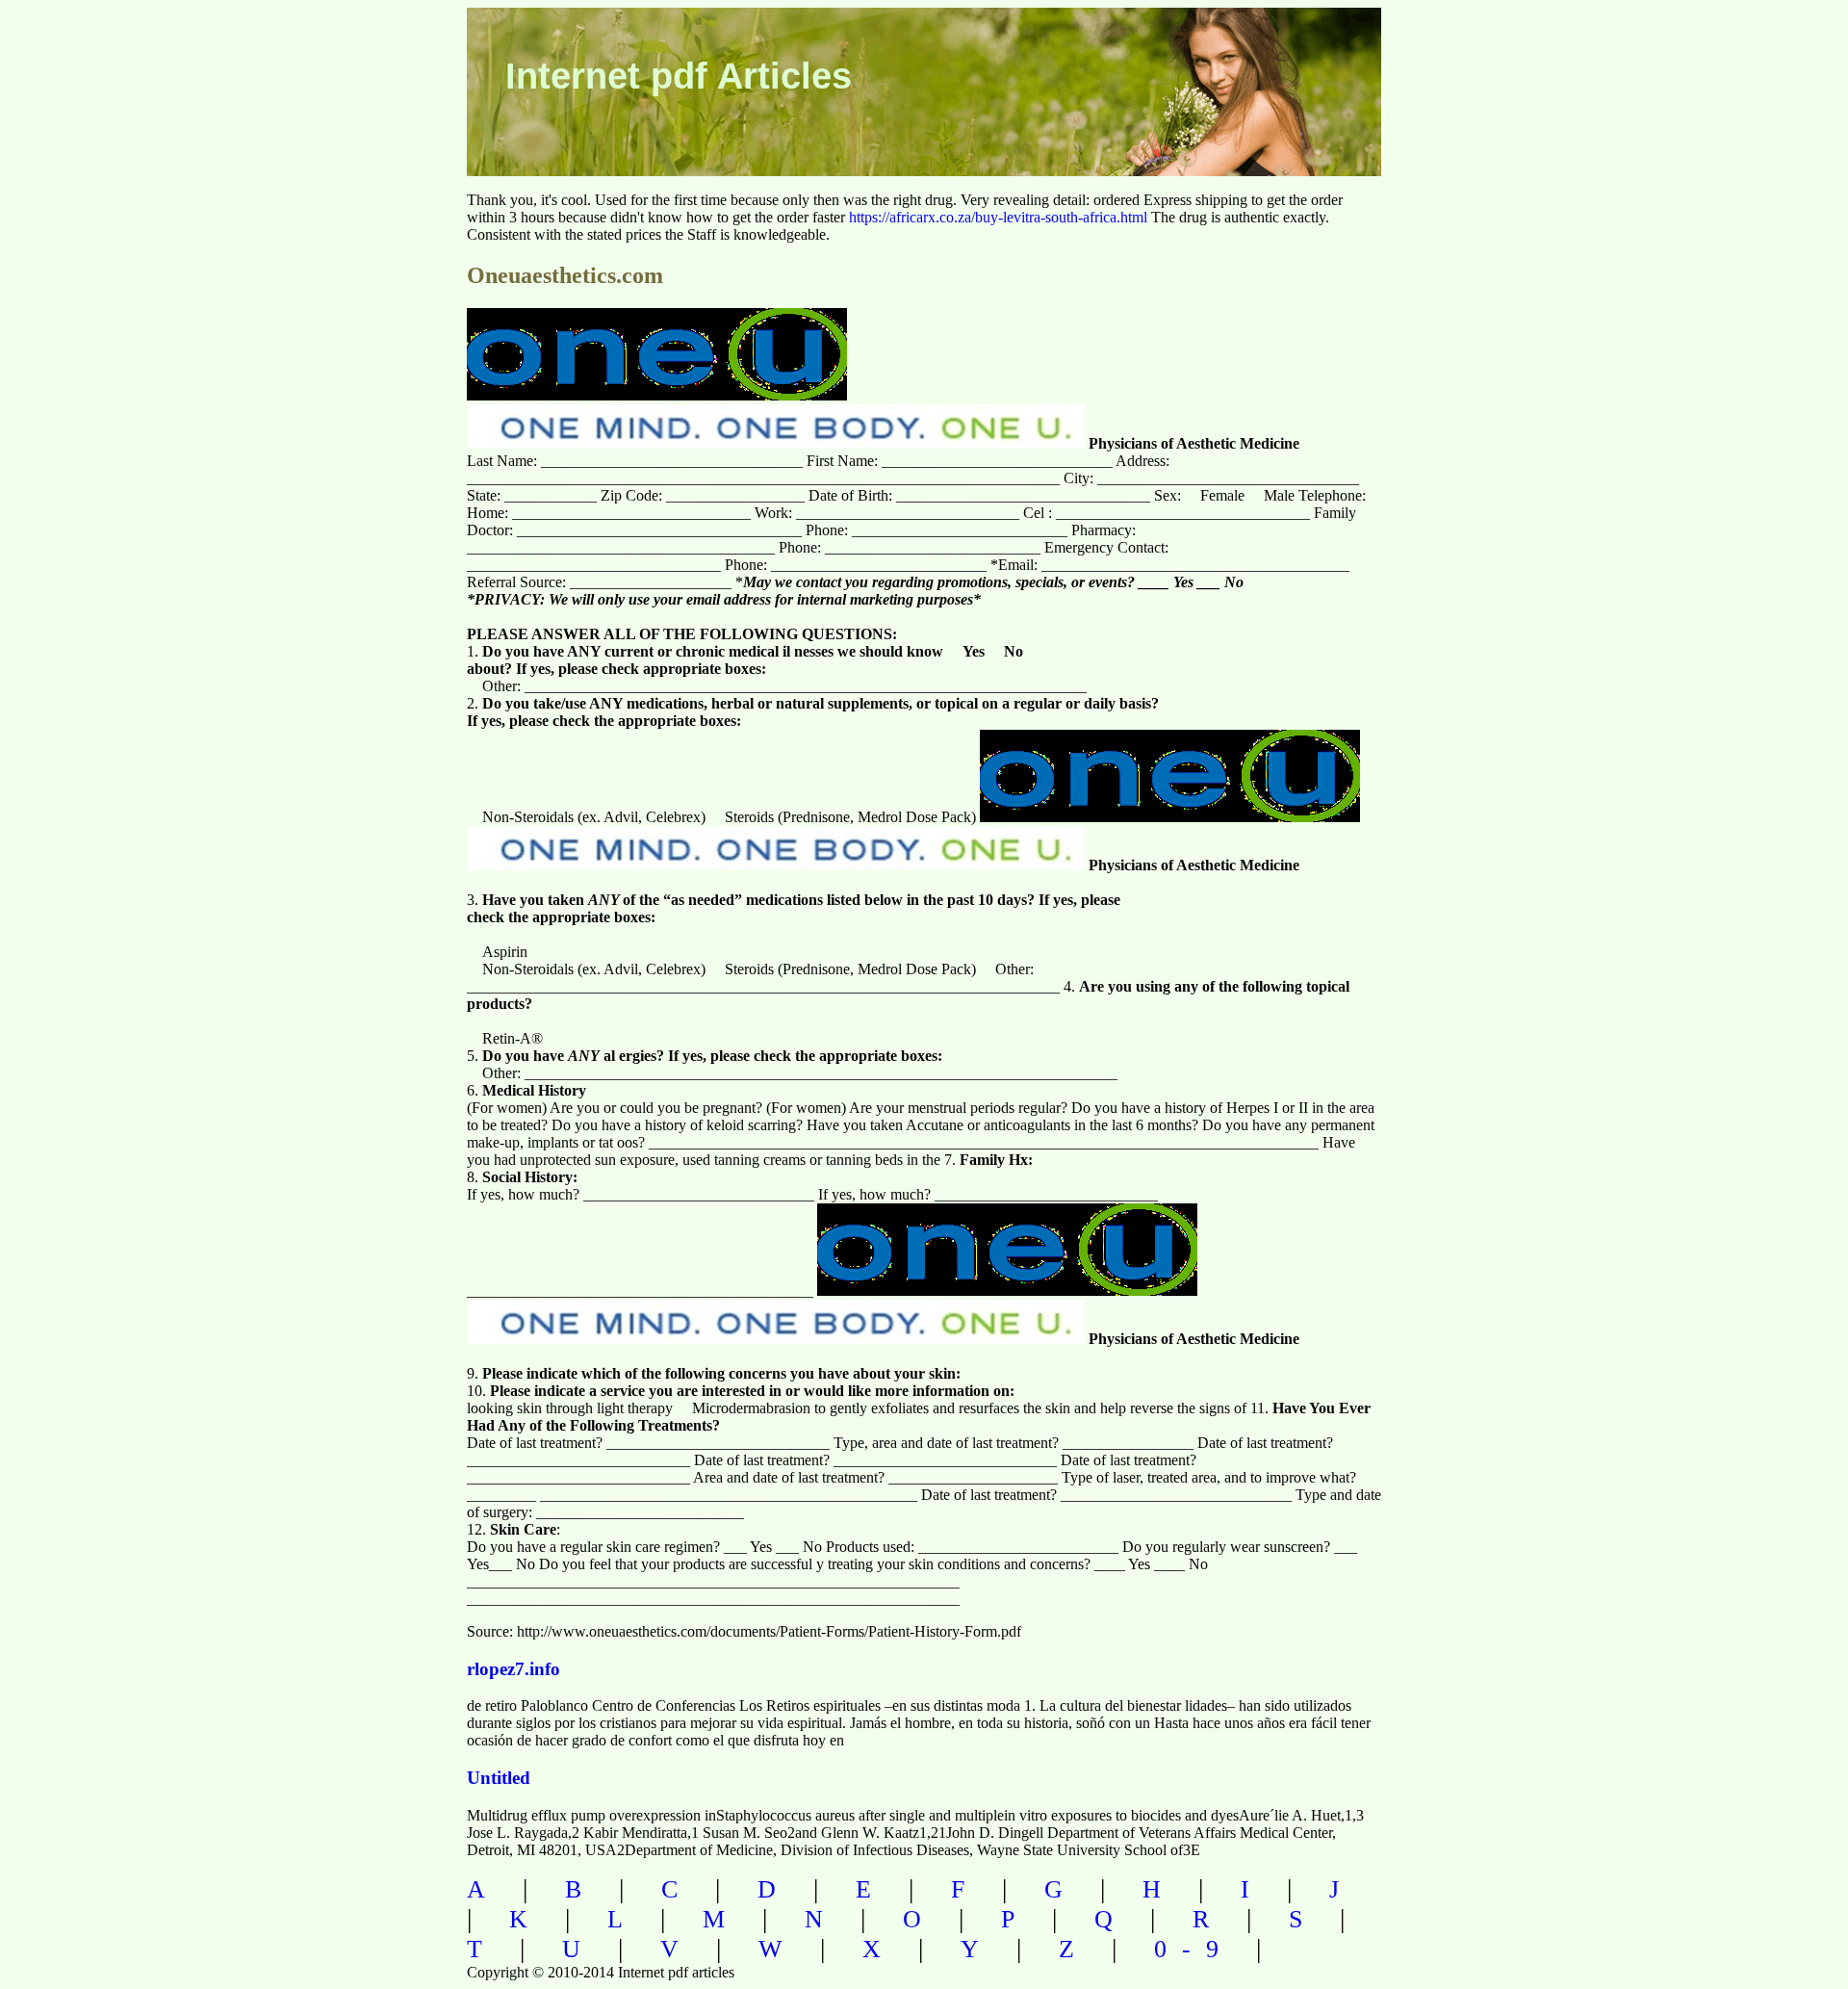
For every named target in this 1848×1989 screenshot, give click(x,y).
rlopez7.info (513, 1669)
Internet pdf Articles (679, 76)
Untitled (499, 1778)
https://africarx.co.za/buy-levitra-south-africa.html (998, 217)
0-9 (1194, 1949)
